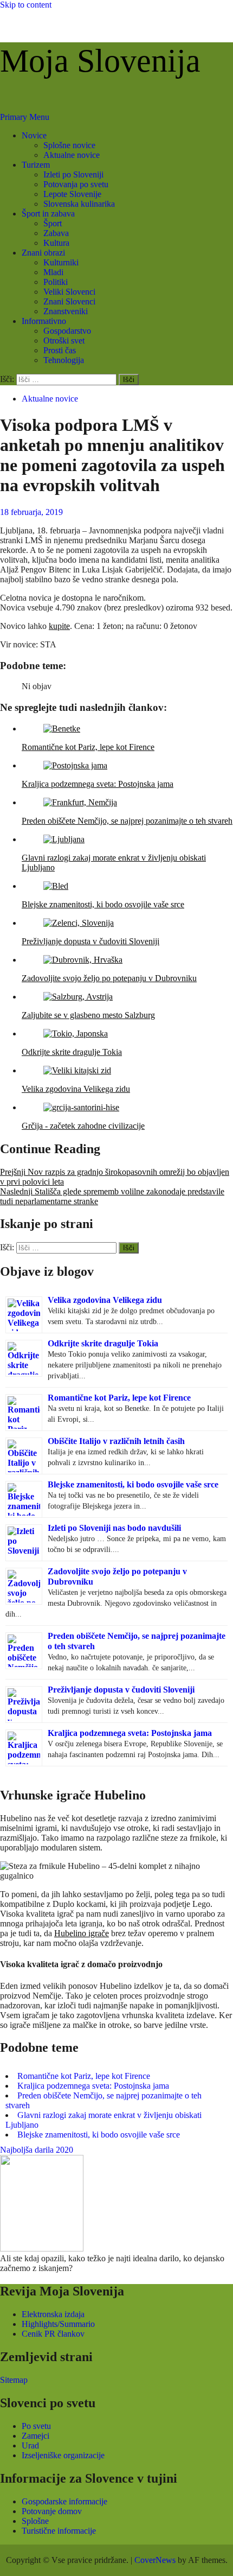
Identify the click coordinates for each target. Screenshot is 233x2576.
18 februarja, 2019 (31, 512)
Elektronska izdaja (53, 2314)
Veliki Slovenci (69, 292)
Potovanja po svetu (76, 184)
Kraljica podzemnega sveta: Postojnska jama (130, 1733)
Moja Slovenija (100, 61)
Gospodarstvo (67, 331)
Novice (34, 135)
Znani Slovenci (69, 301)
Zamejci (35, 2436)
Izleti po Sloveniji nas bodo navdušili (114, 1528)
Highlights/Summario (58, 2324)
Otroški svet (64, 341)
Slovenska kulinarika (79, 204)
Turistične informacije (59, 2531)
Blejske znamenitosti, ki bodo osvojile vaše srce (133, 1484)
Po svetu (36, 2426)
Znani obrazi (43, 253)
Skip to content (26, 5)
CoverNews (155, 2560)
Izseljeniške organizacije (63, 2455)
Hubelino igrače (82, 1933)
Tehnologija (64, 360)
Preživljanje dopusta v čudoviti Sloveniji (121, 1690)
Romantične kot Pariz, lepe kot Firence (119, 1398)
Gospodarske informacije (64, 2501)
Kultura (56, 243)
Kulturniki (61, 262)
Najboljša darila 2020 (37, 2150)
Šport (53, 223)
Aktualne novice (72, 155)
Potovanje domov (52, 2511)
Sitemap (14, 2380)
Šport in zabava (48, 214)
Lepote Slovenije (72, 194)
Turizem (36, 165)
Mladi (53, 272)
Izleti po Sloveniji (73, 174)
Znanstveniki (66, 311)
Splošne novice (69, 145)
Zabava (56, 233)
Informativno (44, 321)
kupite (59, 626)
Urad (30, 2445)
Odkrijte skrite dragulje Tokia (103, 1343)
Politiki (56, 282)
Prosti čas (60, 350)
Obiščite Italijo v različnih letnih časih (116, 1441)
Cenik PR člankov (53, 2334)
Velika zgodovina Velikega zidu (105, 1300)
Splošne (35, 2521)
